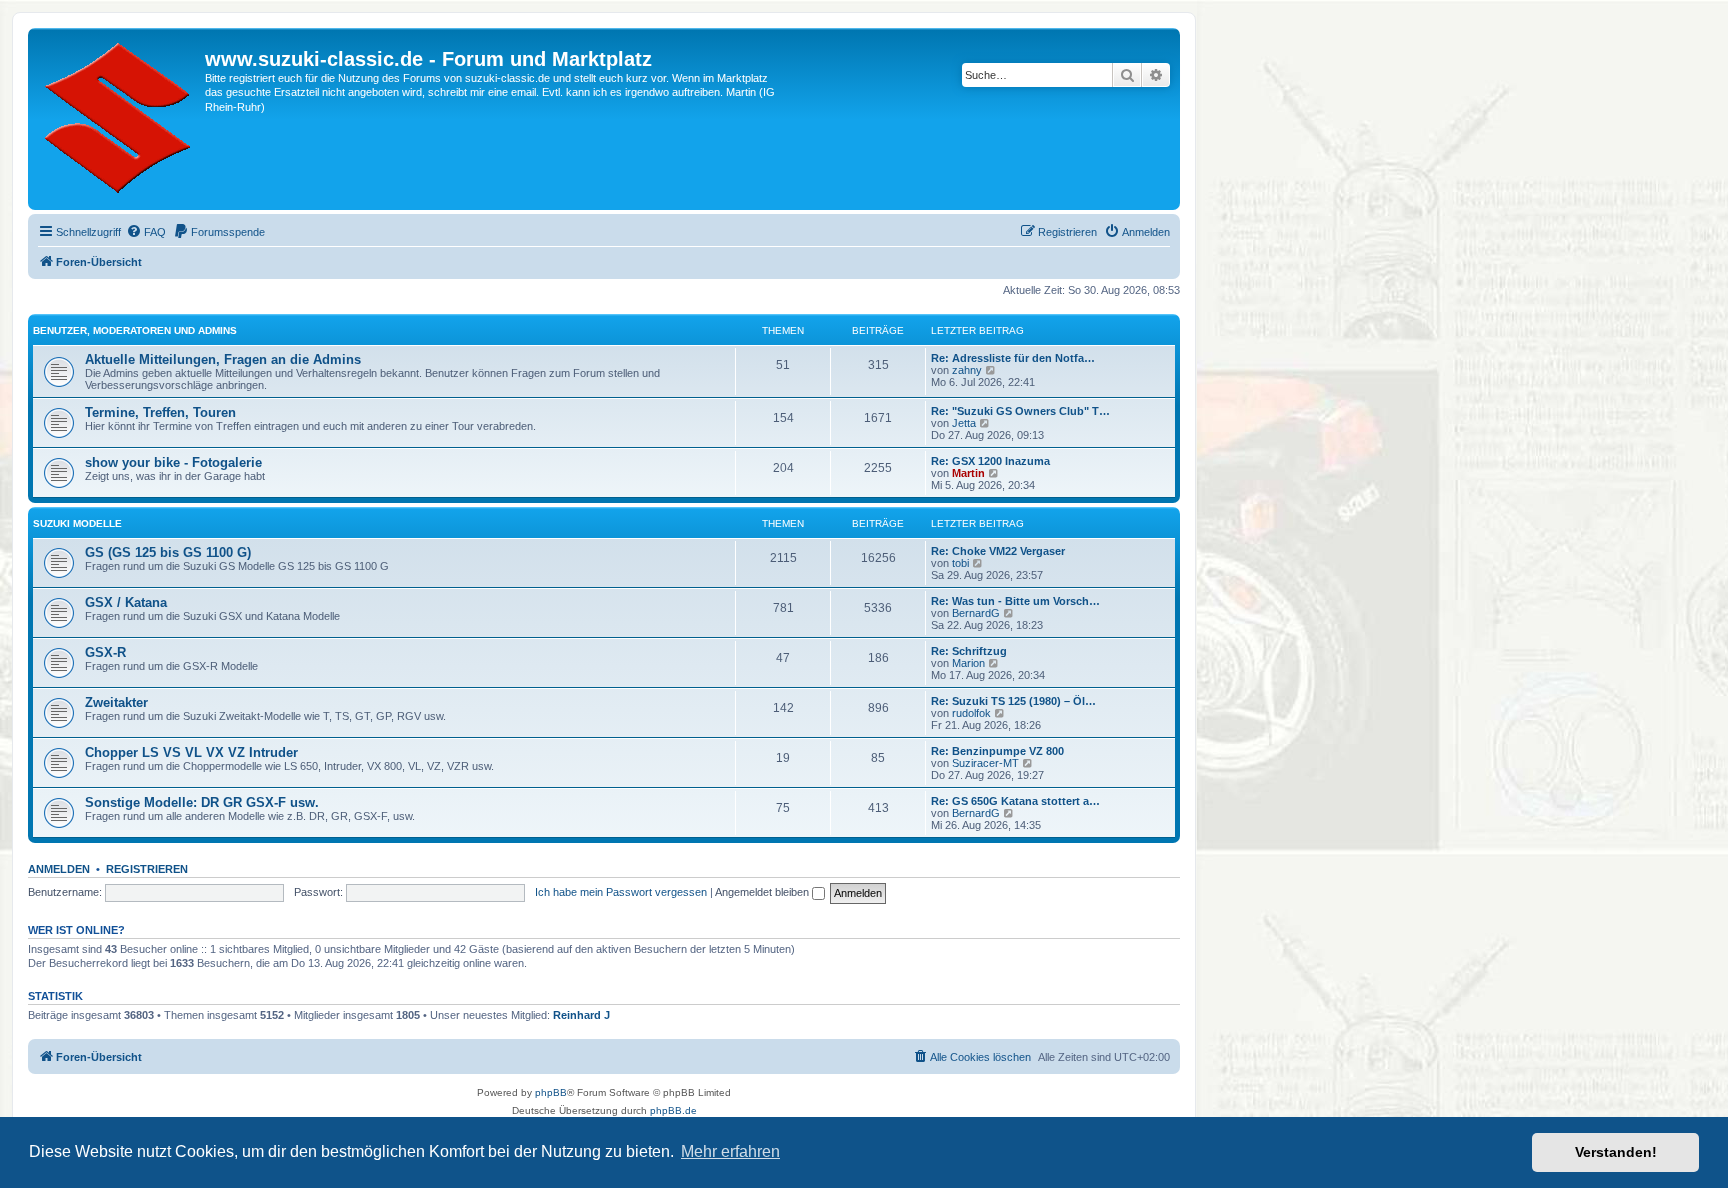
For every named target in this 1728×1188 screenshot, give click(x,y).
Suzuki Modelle (77, 523)
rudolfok (971, 713)
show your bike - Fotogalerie (173, 462)
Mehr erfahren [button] (730, 1151)
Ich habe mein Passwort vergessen (621, 892)
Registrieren (147, 869)
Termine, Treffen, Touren (160, 412)
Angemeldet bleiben (763, 892)
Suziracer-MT (985, 763)
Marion (968, 663)
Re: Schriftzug (969, 651)
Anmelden (59, 869)
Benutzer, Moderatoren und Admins (135, 330)
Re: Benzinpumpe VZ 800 (997, 751)
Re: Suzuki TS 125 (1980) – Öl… (1013, 701)
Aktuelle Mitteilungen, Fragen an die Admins (223, 359)
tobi (960, 563)
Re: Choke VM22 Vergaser (998, 551)
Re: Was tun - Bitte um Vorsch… (1015, 601)
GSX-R (105, 652)
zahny (967, 370)
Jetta (964, 423)
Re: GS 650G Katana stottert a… (1015, 801)
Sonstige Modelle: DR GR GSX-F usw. (202, 802)
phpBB (551, 1092)
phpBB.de (673, 1110)
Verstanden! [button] (1616, 1152)
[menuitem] (146, 232)
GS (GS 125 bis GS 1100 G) (168, 552)
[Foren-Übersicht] (119, 119)
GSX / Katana (126, 602)
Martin (968, 473)
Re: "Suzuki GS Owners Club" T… (1020, 411)
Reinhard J (581, 1015)
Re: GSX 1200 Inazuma (990, 461)
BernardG (976, 613)
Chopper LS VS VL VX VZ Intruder (191, 752)
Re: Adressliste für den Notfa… (1013, 358)
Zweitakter (116, 702)
